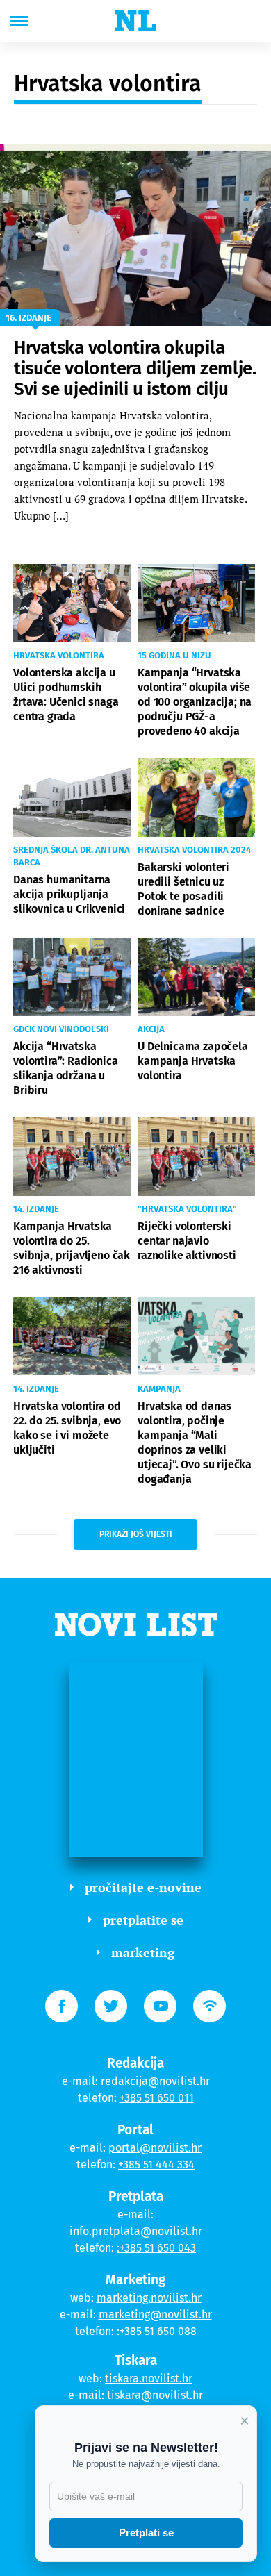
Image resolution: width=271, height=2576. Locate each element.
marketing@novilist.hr (155, 2315)
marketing (143, 1952)
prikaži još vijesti (136, 1534)
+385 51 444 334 (156, 2164)
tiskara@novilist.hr (155, 2395)
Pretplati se (146, 2533)
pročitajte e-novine (143, 1887)
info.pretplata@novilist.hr (136, 2231)
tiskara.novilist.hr (149, 2378)
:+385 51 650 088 (157, 2331)
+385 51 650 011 (157, 2098)
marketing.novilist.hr (149, 2298)
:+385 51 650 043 (156, 2248)
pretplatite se (143, 1920)
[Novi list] (135, 21)
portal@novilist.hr (155, 2148)
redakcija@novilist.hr (155, 2081)
